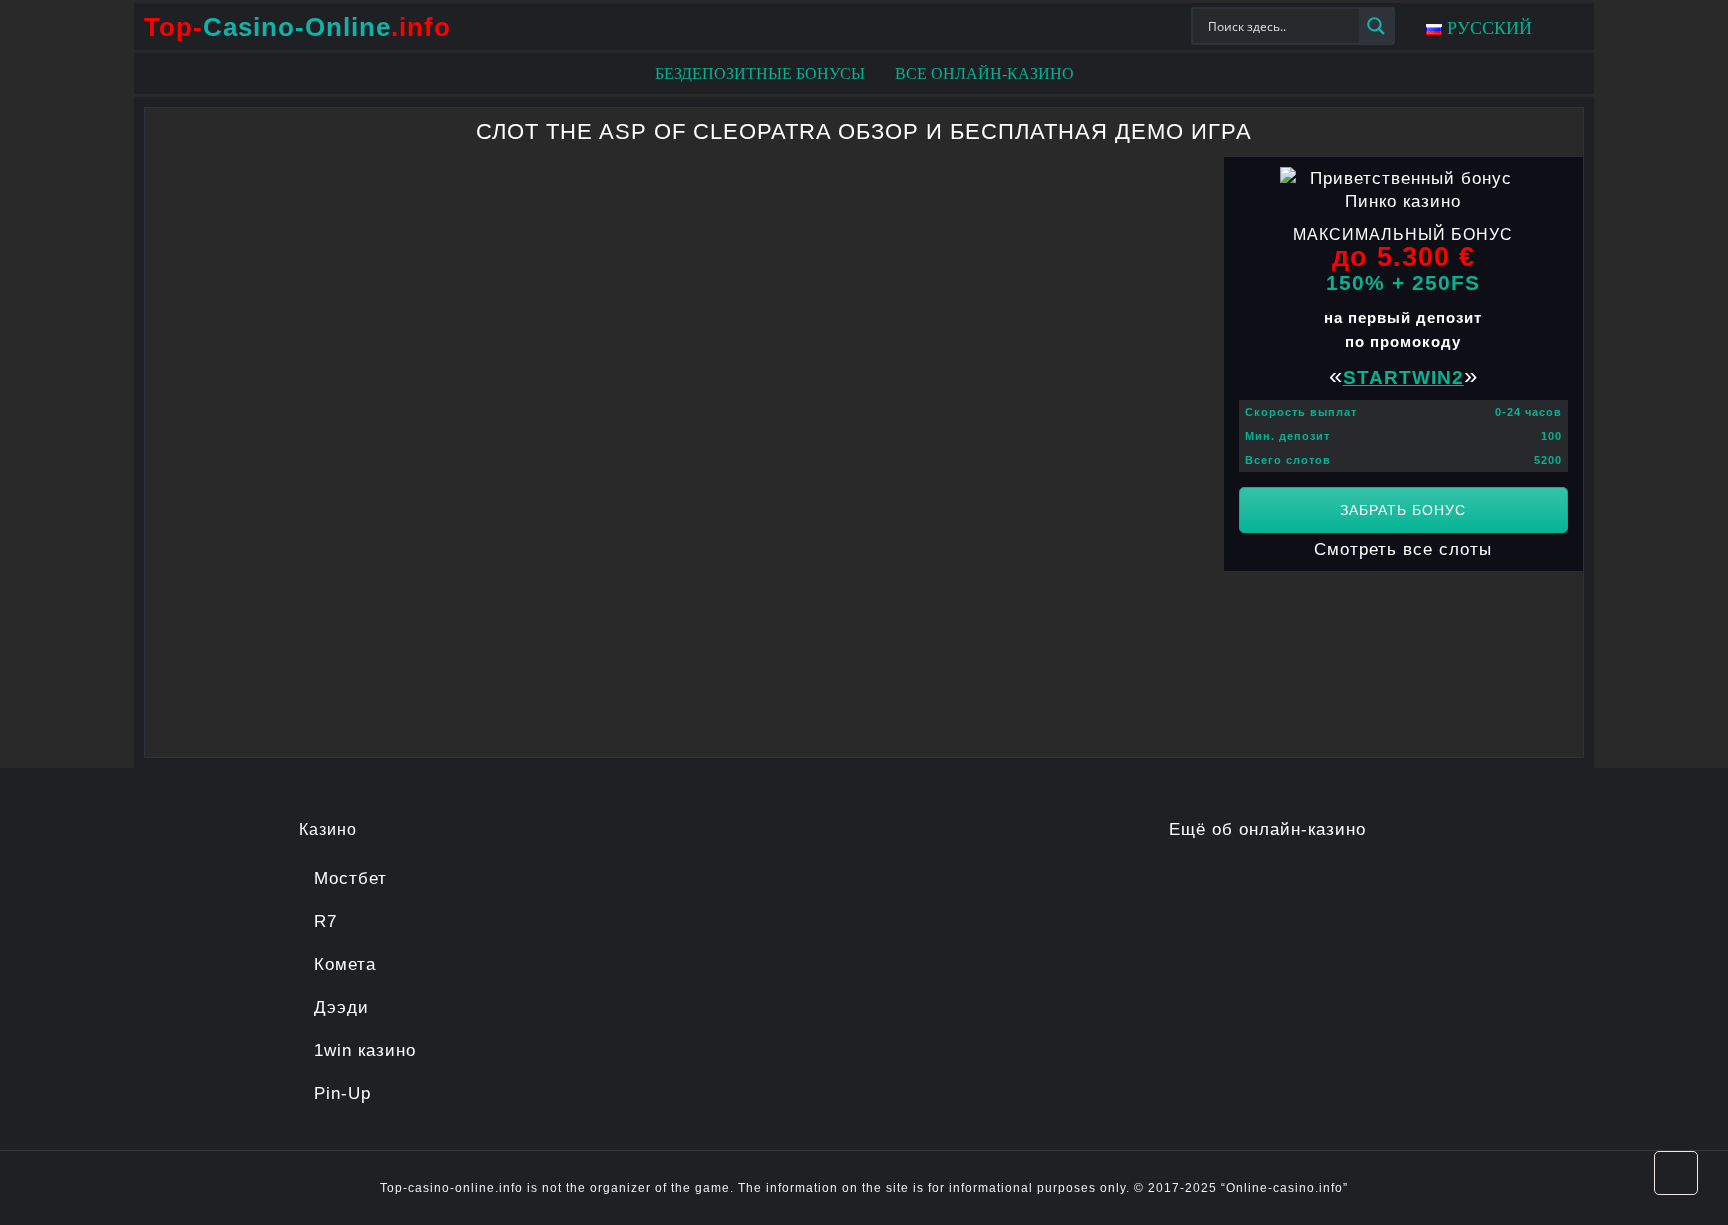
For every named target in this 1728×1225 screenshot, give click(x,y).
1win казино (365, 1050)
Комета (345, 964)
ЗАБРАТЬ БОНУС (1403, 510)
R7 (325, 921)
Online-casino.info (1284, 1188)
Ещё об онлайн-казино (1267, 829)
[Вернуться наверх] (1676, 1173)
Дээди (341, 1007)
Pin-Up (342, 1093)
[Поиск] (1376, 26)
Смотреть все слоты (1403, 549)
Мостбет (350, 878)
